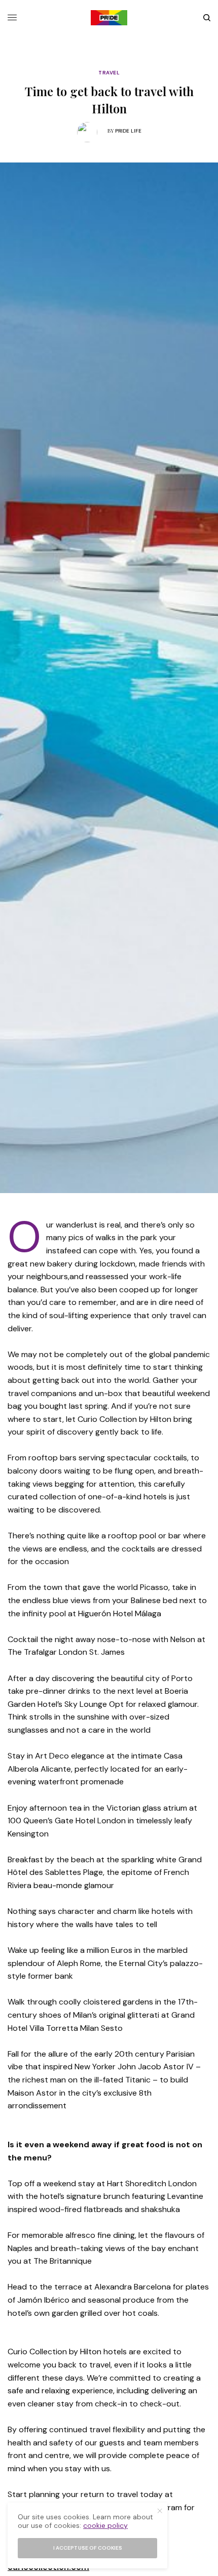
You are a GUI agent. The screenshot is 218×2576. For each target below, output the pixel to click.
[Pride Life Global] (109, 18)
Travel (109, 73)
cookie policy (105, 2525)
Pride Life (128, 131)
